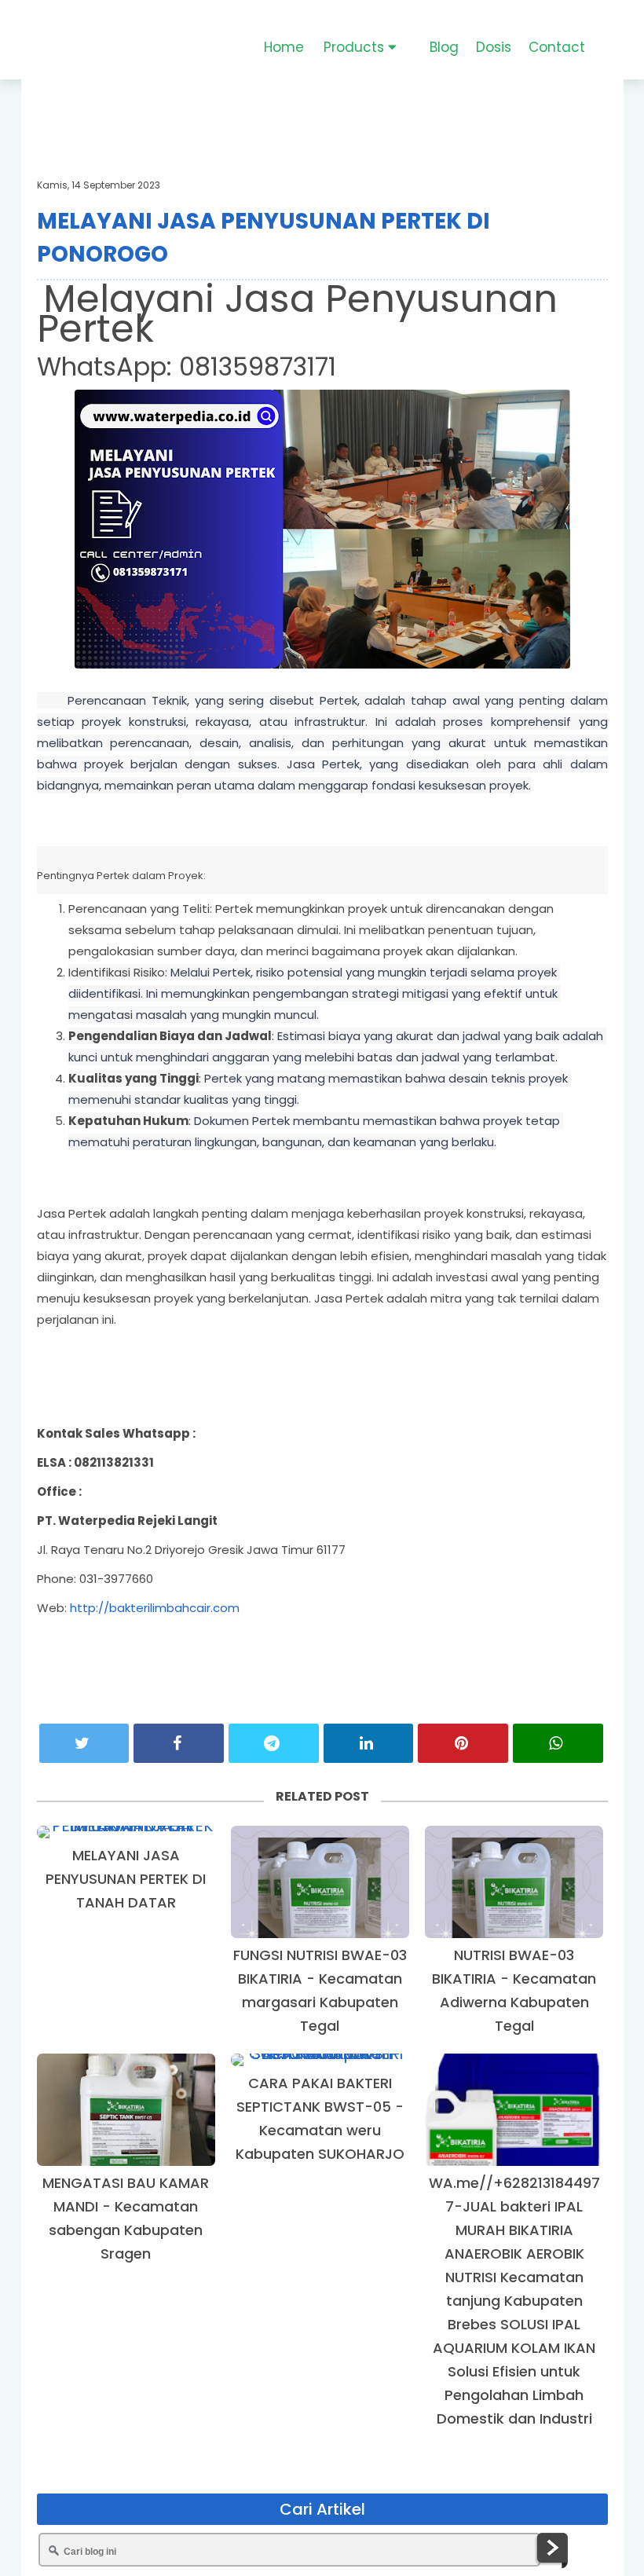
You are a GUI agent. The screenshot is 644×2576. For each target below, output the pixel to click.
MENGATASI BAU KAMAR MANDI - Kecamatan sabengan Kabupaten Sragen (126, 2218)
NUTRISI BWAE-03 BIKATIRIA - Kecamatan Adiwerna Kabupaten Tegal (514, 1990)
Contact (557, 47)
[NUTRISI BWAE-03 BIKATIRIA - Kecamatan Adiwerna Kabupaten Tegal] (514, 1882)
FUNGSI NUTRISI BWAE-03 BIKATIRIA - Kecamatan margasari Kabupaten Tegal (320, 1990)
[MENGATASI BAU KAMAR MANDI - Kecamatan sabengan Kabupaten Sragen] (126, 2110)
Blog (444, 47)
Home (284, 47)
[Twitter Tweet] (84, 1743)
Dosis (494, 47)
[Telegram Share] (274, 1743)
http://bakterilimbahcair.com (155, 1608)
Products (356, 47)
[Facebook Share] (179, 1743)
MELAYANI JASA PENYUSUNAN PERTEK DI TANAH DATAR (126, 1879)
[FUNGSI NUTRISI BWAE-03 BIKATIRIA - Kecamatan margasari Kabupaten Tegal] (320, 1882)
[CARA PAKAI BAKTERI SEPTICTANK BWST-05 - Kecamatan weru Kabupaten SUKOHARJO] (320, 2060)
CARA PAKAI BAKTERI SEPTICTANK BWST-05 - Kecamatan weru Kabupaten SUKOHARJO (320, 2118)
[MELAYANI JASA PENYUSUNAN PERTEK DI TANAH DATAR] (126, 1832)
